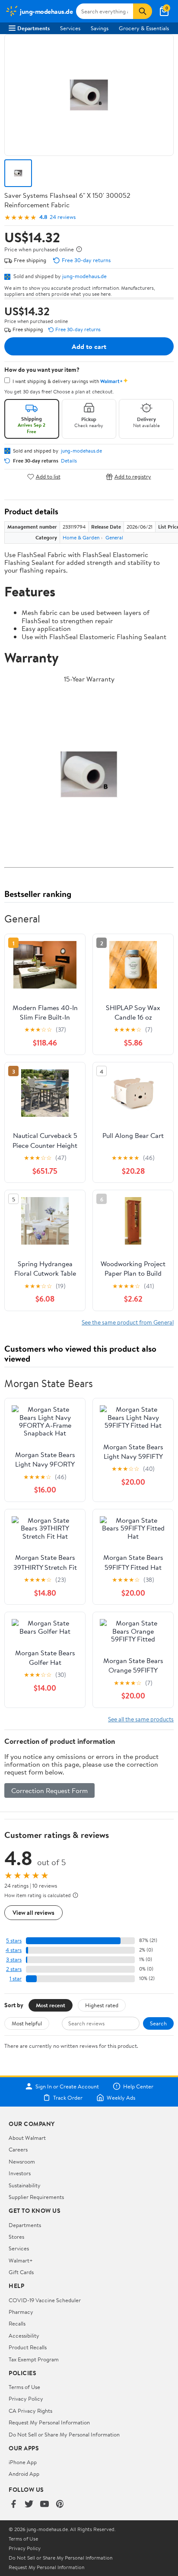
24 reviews (63, 217)
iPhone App (23, 2462)
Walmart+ (21, 2260)
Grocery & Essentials (144, 28)
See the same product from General (128, 1322)
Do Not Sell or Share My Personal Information (64, 2434)
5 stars (14, 1941)
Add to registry (133, 477)
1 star (16, 1979)
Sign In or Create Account (67, 2086)
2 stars (14, 1969)
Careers (18, 2149)
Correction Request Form (49, 1790)
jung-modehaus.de (84, 276)
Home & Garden (81, 537)
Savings (100, 28)
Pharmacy (21, 2312)
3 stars (14, 1960)
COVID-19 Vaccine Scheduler (45, 2300)
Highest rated (102, 2005)
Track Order (68, 2098)
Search (158, 2023)
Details (69, 461)
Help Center (138, 2086)
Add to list (48, 477)
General (114, 537)
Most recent (51, 2005)
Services (70, 28)
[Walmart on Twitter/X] (29, 2505)
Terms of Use (24, 2387)
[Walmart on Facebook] (13, 2505)
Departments (33, 28)
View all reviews (33, 1912)
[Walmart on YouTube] (44, 2505)
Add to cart (89, 346)
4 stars (14, 1950)
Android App (24, 2474)
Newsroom (22, 2161)
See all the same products (141, 1719)
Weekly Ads (121, 2098)
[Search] (143, 11)
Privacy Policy (26, 2399)
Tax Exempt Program (34, 2359)
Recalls (17, 2323)
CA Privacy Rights (30, 2411)
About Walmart (27, 2138)
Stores (16, 2237)
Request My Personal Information (49, 2422)
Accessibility (24, 2335)
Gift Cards (21, 2272)
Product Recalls (28, 2347)
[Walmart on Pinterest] (60, 2505)
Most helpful (27, 2023)
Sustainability (25, 2185)
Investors (20, 2173)
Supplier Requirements (36, 2197)
